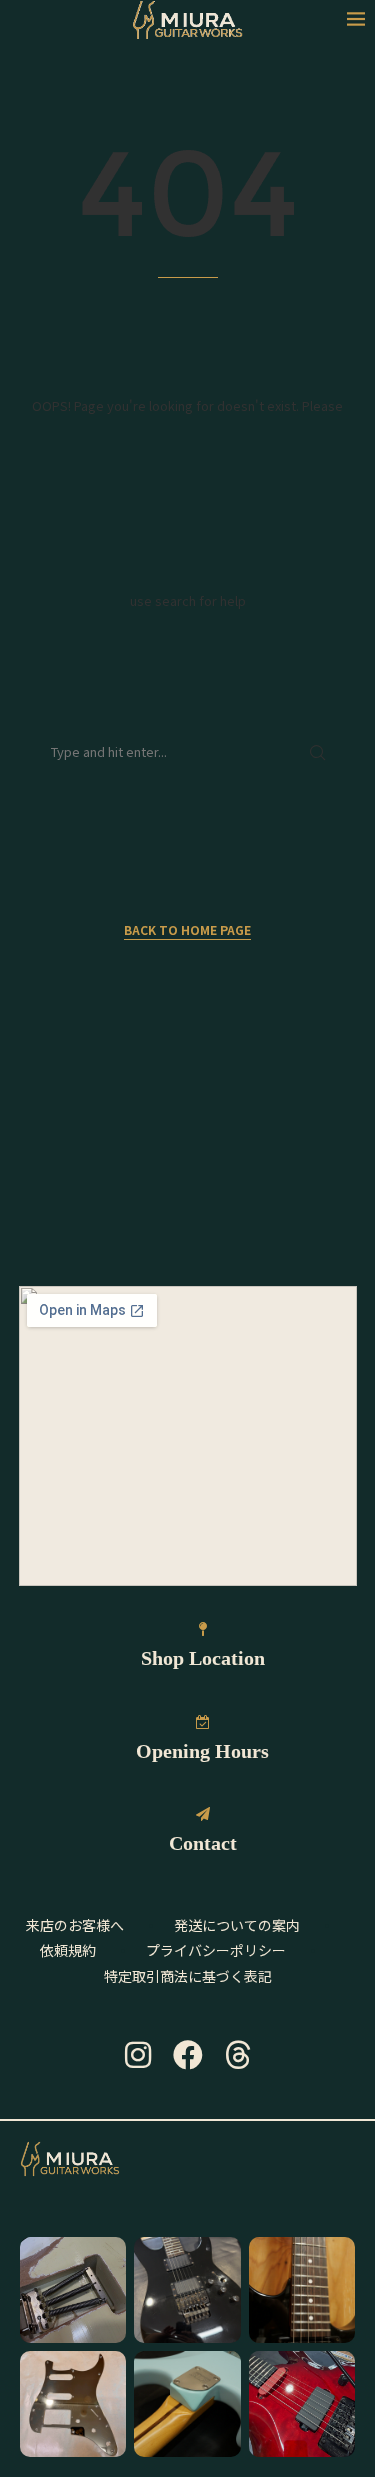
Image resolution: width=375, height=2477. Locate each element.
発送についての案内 (237, 1925)
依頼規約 (68, 1950)
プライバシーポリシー (216, 1950)
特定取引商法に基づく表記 (188, 1976)
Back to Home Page (187, 929)
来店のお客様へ (75, 1925)
